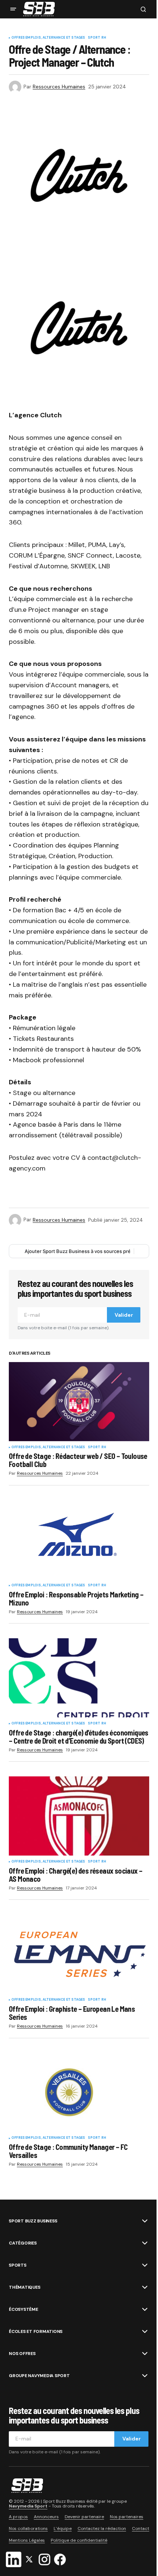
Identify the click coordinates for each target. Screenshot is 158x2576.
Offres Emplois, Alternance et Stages (48, 38)
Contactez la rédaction (102, 2528)
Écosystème (24, 2309)
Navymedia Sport (28, 2506)
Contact (141, 2528)
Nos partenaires (127, 2517)
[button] (13, 9)
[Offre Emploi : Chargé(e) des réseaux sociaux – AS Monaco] (79, 1816)
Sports (18, 2265)
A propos (18, 2517)
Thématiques (24, 2287)
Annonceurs (46, 2517)
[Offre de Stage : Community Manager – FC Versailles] (79, 2093)
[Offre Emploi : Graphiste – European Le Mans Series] (79, 1954)
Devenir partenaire (84, 2517)
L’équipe (63, 2528)
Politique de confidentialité (79, 2540)
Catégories (23, 2243)
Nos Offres (22, 2354)
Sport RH (97, 38)
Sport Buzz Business (33, 2221)
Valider (124, 1315)
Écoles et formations (36, 2331)
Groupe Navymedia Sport (39, 2376)
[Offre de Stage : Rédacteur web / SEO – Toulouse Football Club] (79, 1402)
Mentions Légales (27, 2540)
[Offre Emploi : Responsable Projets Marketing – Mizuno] (79, 1540)
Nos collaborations (28, 2528)
